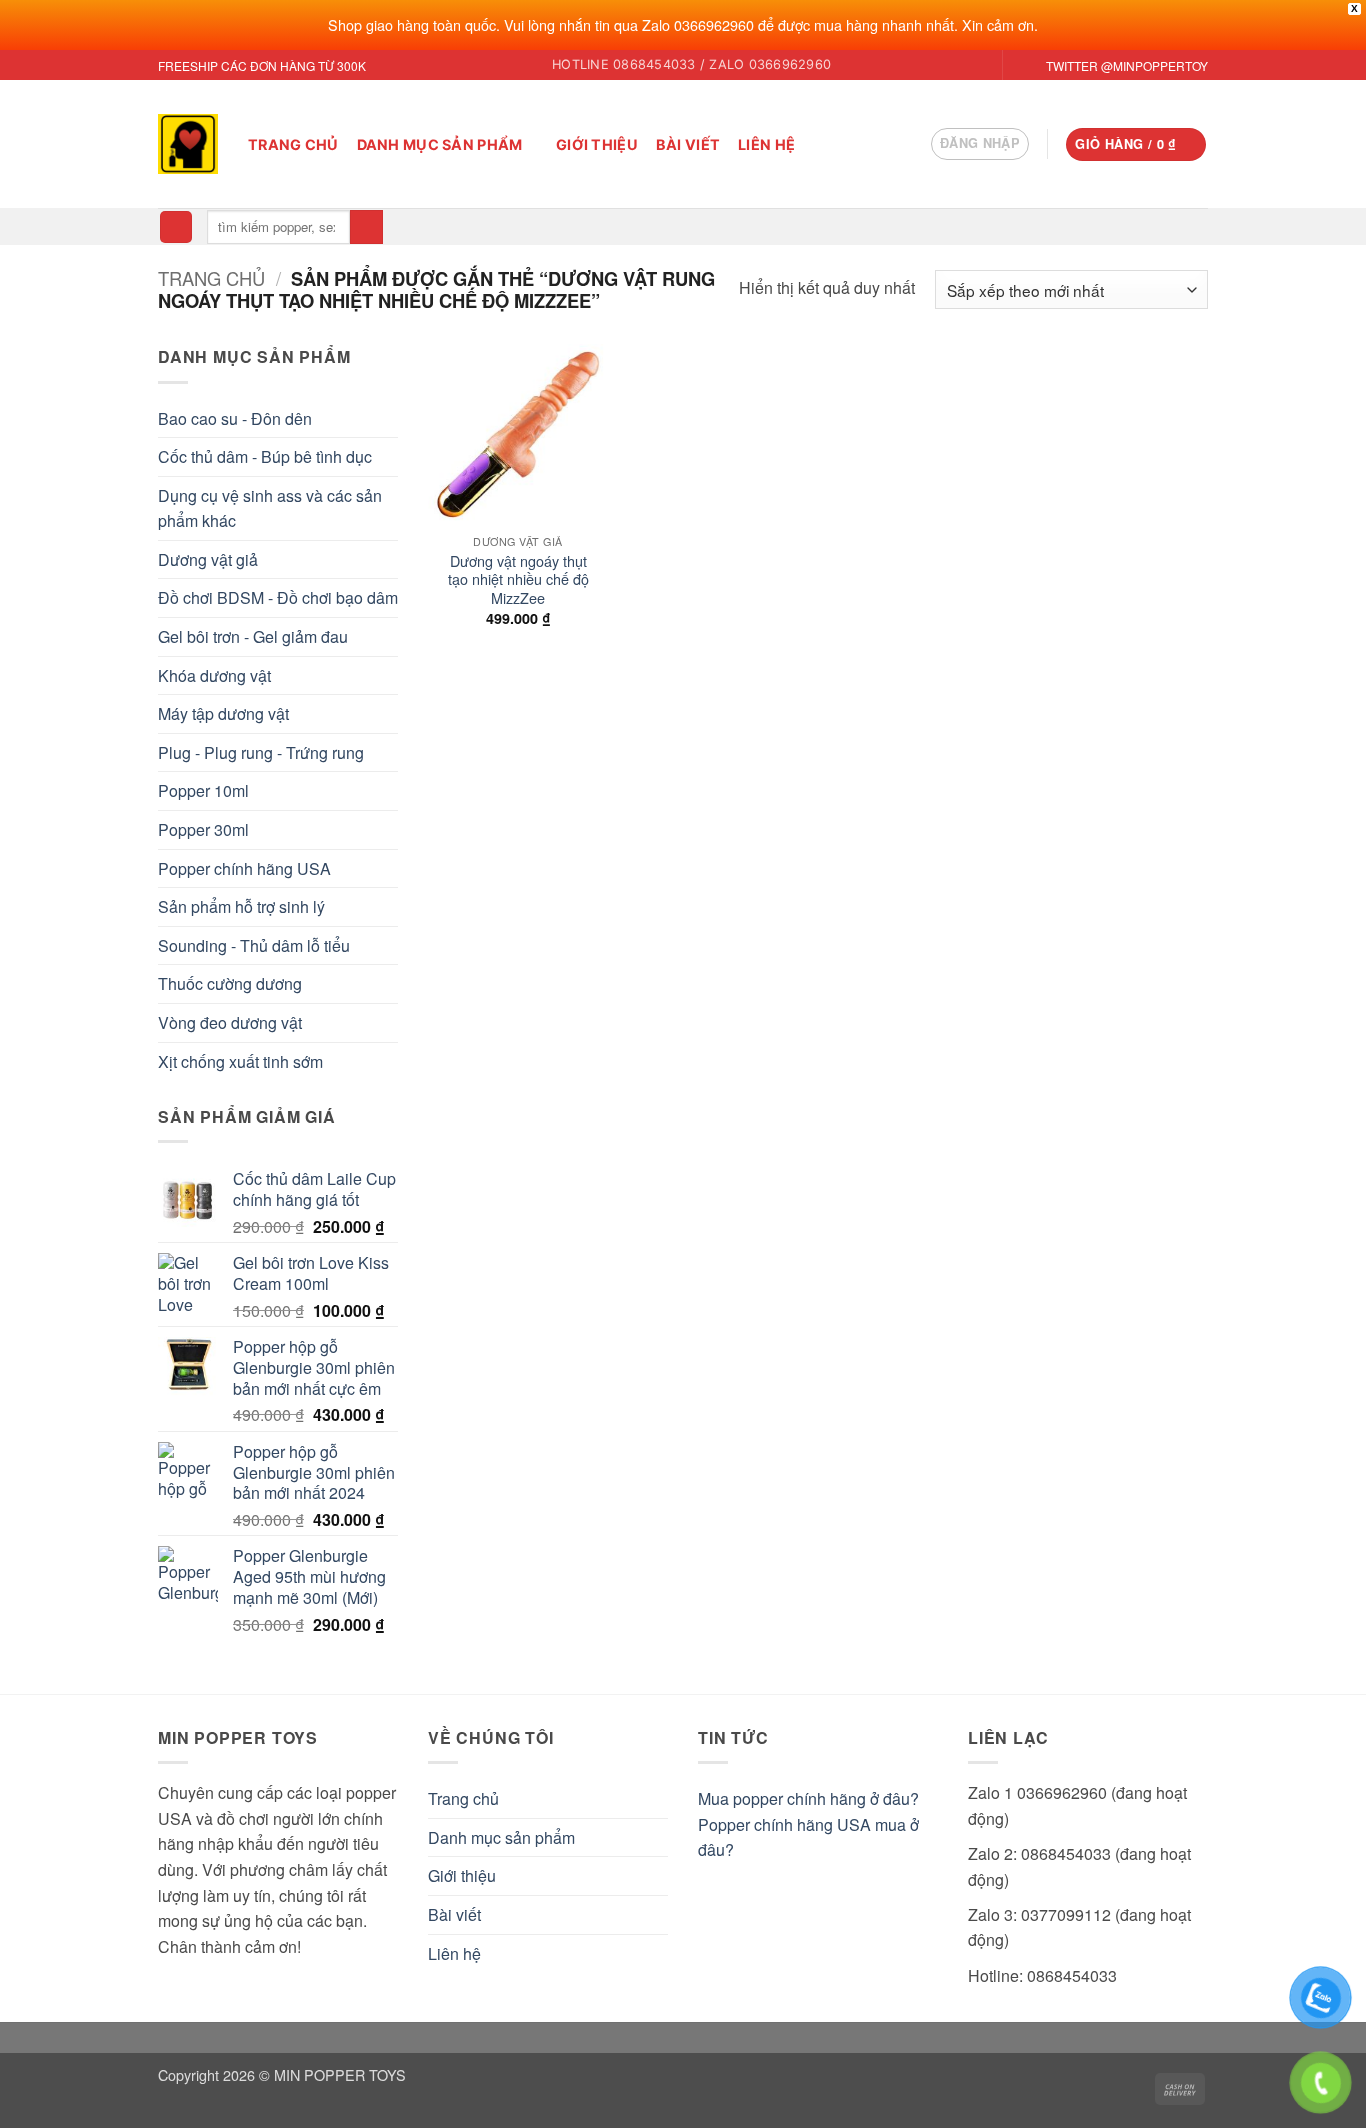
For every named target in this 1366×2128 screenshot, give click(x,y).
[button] (980, 144)
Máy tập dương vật (223, 713)
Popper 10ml (203, 790)
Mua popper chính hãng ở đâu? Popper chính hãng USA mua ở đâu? (808, 1824)
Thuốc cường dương (230, 983)
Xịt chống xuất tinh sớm (240, 1061)
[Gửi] (366, 227)
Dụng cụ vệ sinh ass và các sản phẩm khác (270, 508)
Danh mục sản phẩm (440, 144)
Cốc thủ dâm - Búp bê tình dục (265, 456)
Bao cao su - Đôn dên (235, 418)
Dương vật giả (208, 559)
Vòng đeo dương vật (230, 1022)
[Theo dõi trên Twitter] (1020, 66)
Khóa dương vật (214, 675)
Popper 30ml (203, 829)
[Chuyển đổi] (656, 1837)
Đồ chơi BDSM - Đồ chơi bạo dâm (278, 597)
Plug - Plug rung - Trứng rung (261, 752)
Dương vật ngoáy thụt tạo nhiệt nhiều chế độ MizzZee (518, 580)
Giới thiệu (597, 144)
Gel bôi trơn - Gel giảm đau (253, 636)
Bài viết (688, 144)
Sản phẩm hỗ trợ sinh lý (241, 906)
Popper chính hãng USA (244, 868)
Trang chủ (293, 144)
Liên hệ (766, 144)
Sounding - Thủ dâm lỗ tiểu (254, 945)
